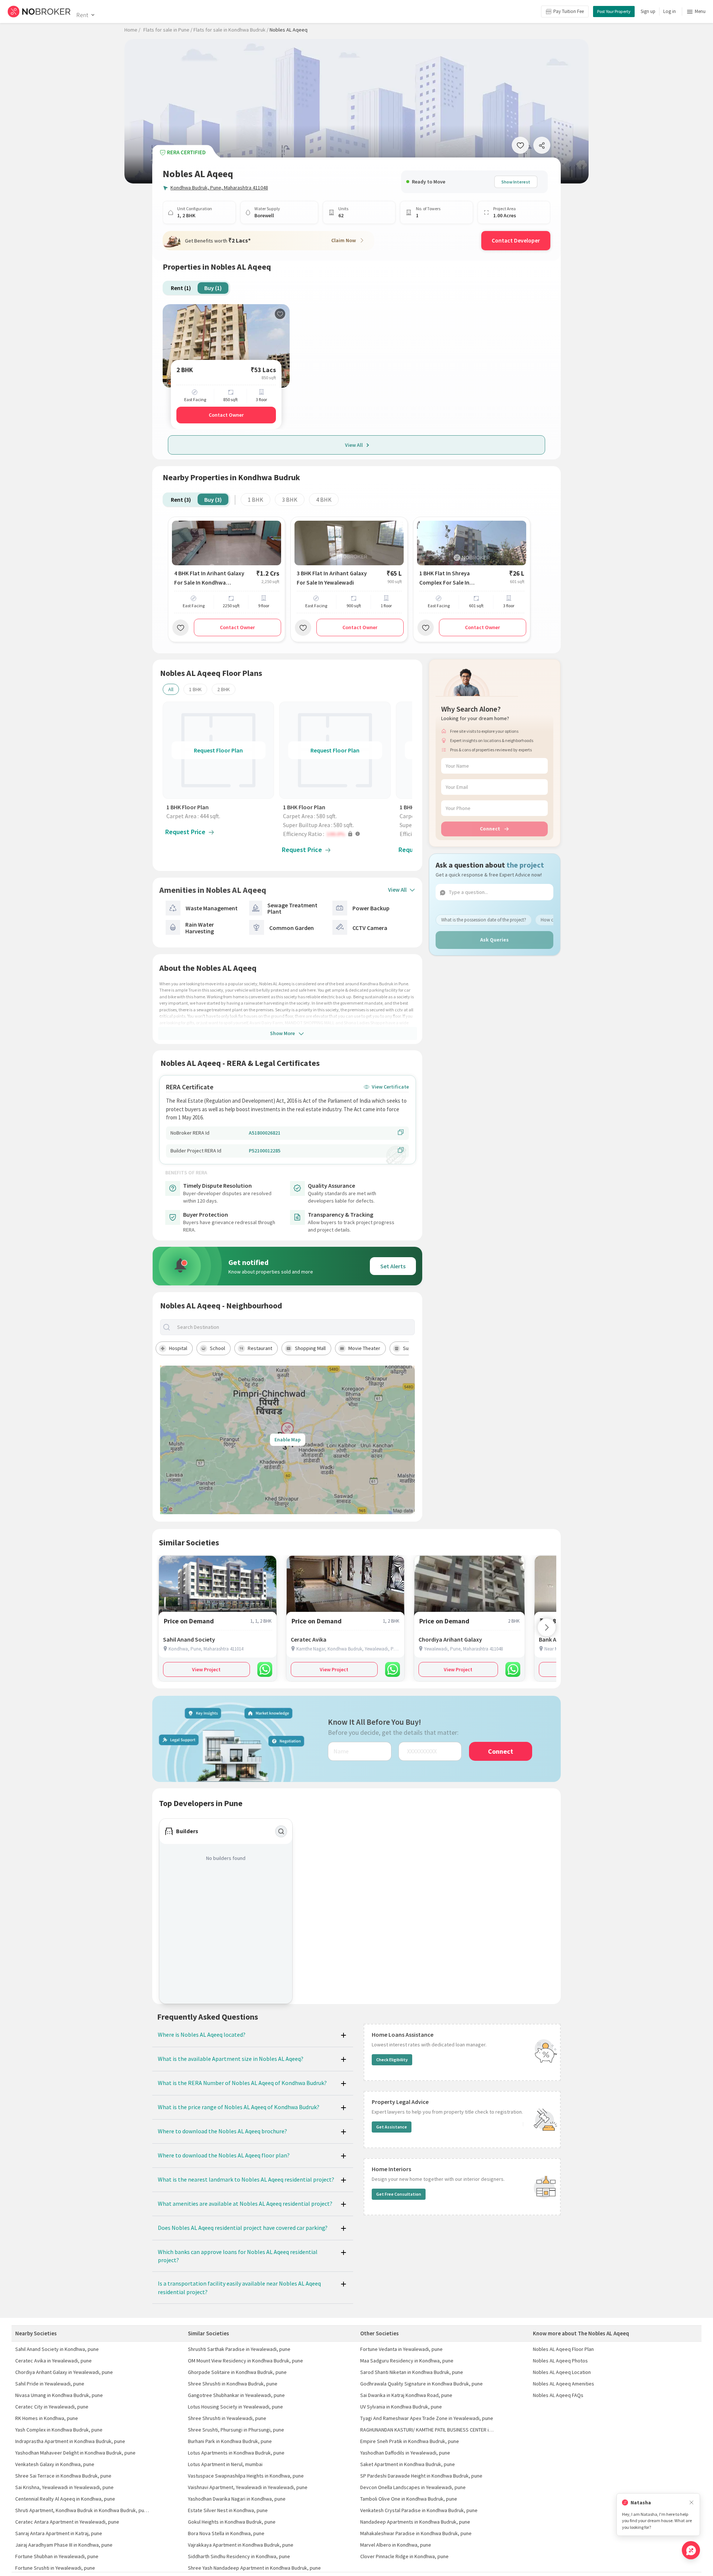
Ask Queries (494, 940)
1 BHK (255, 500)
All (171, 689)
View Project (206, 1669)
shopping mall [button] (310, 1348)
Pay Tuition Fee (569, 11)
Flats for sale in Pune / (168, 30)
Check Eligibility (392, 2060)
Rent (82, 15)
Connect (490, 829)
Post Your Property (614, 11)
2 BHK (224, 689)
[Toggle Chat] (691, 2550)
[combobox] (294, 1327)
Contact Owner (226, 415)
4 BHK (324, 500)
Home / (132, 30)
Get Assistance (392, 2127)
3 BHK (290, 500)
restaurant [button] (260, 1348)
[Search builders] (281, 1831)
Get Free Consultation (399, 2194)
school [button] (217, 1348)
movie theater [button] (364, 1348)
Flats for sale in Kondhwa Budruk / (231, 30)
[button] (337, 834)
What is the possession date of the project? (484, 919)
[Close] (691, 2503)
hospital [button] (178, 1348)
